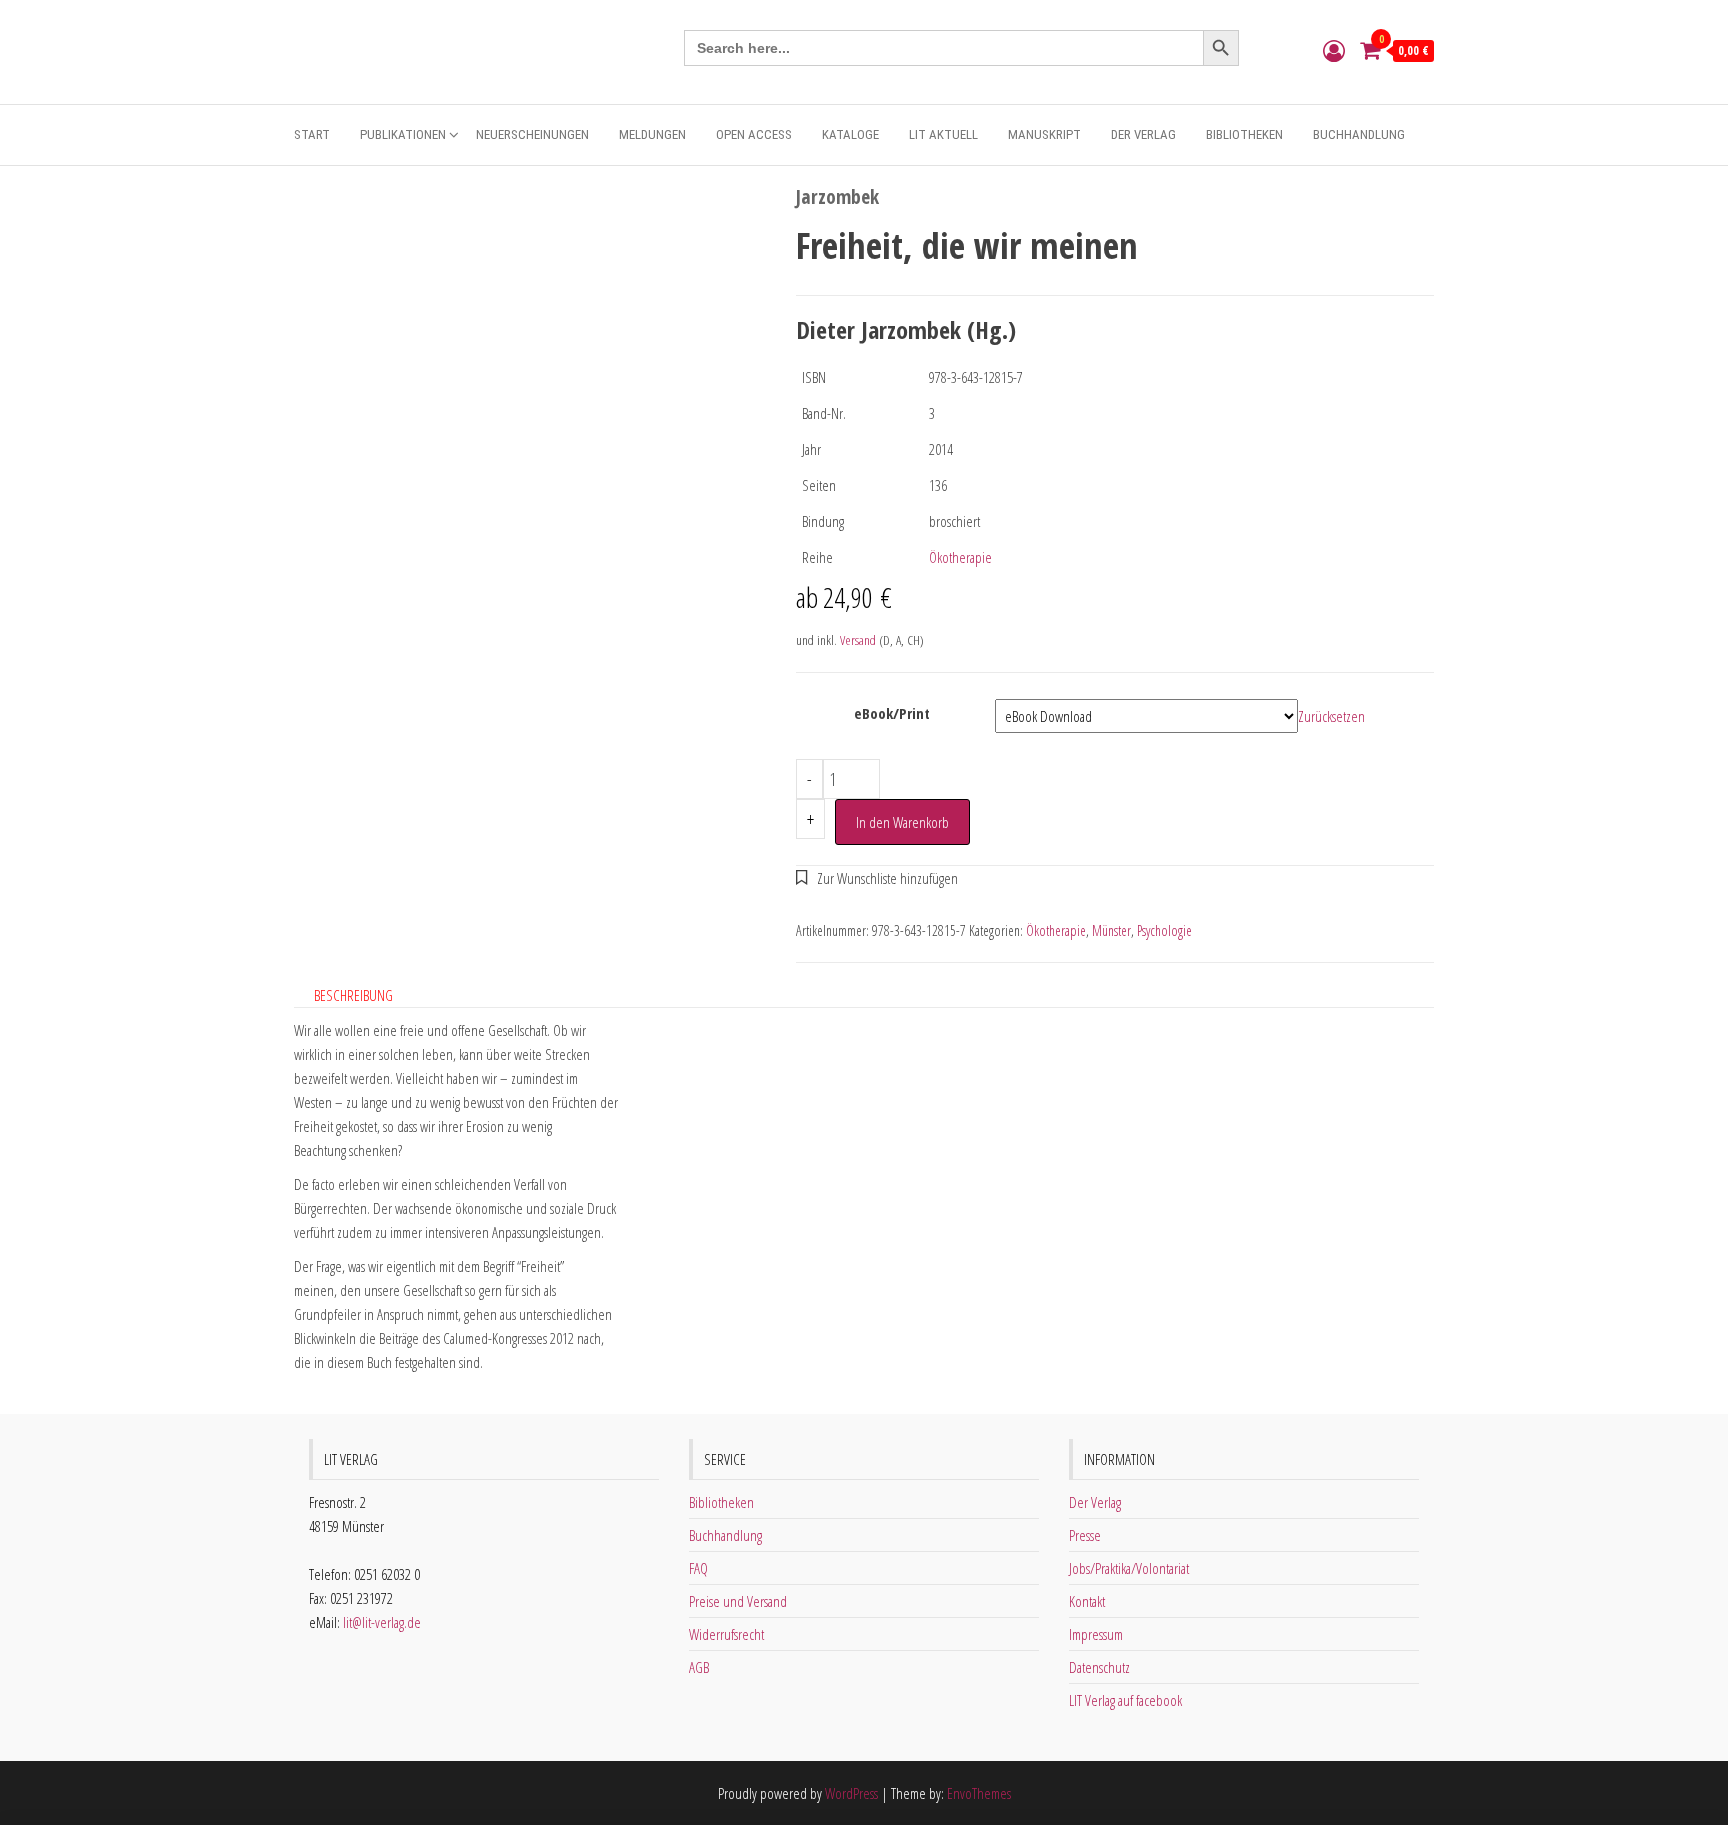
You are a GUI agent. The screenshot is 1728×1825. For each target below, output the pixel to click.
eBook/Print (892, 713)
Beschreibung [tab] (353, 995)
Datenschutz (1099, 1667)
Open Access (754, 134)
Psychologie (1164, 930)
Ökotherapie (960, 557)
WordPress (851, 1793)
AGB (699, 1667)
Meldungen (652, 134)
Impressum (1096, 1634)
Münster (1111, 930)
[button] (877, 878)
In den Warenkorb (902, 822)
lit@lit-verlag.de (382, 1622)
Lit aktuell (943, 134)
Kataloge (850, 134)
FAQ (698, 1568)
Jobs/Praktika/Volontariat (1129, 1568)
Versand (858, 640)
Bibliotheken (1244, 134)
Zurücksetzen (1331, 716)
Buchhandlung (1359, 134)
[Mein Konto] (1334, 50)
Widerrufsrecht (726, 1634)
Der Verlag (1143, 134)
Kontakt (1087, 1601)
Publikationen (403, 134)
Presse (1085, 1535)
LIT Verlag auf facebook (1125, 1700)
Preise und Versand (738, 1601)
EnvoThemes (979, 1793)
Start (312, 134)
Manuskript (1044, 134)
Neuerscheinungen (532, 134)
